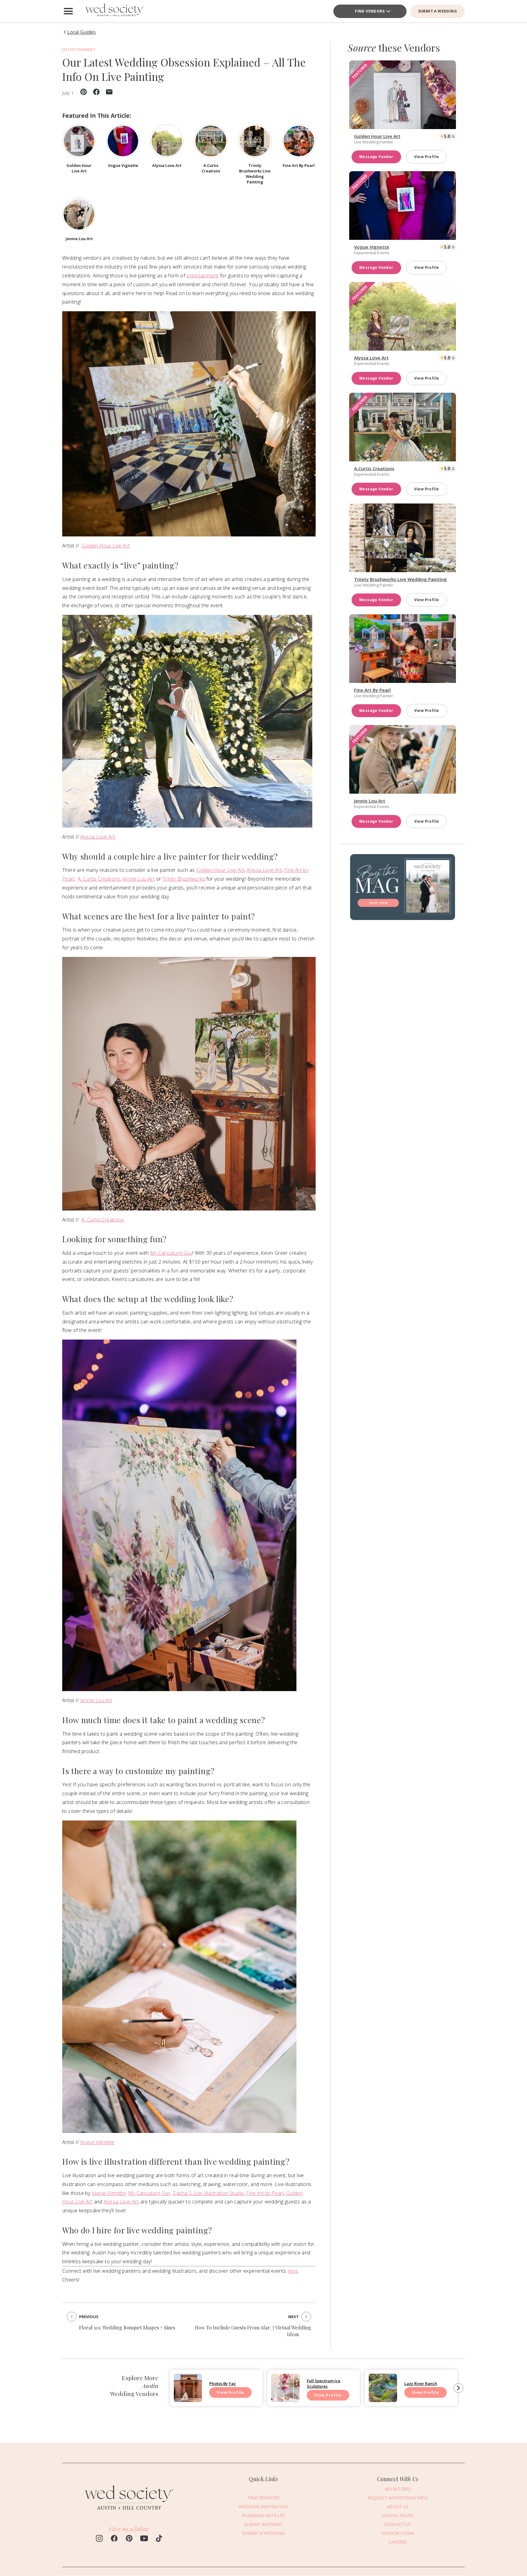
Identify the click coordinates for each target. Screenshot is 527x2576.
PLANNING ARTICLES (263, 2516)
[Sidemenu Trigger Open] (68, 11)
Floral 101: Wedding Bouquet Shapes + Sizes (127, 2327)
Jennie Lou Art (139, 879)
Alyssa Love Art (98, 837)
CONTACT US (398, 2525)
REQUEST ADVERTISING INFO (398, 2498)
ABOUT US (398, 2507)
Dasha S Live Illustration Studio (208, 2193)
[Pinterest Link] (129, 2539)
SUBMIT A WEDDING (437, 11)
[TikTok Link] (159, 2539)
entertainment (202, 276)
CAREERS (398, 2542)
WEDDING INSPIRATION (263, 2507)
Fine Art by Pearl (265, 2193)
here (293, 2271)
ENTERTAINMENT (79, 50)
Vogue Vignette (97, 2142)
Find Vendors (370, 11)
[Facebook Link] (114, 2539)
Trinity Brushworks (184, 879)
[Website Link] (129, 2513)
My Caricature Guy (171, 1253)
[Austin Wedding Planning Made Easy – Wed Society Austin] (114, 11)
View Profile (427, 157)
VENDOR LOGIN (398, 2533)
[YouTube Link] (144, 2539)
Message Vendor (376, 157)
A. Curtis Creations (99, 879)
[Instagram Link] (99, 2539)
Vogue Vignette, (109, 2193)
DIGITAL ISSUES (398, 2516)
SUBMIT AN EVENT (263, 2525)
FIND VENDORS (263, 2498)
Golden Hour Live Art (106, 546)
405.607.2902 (398, 2489)
